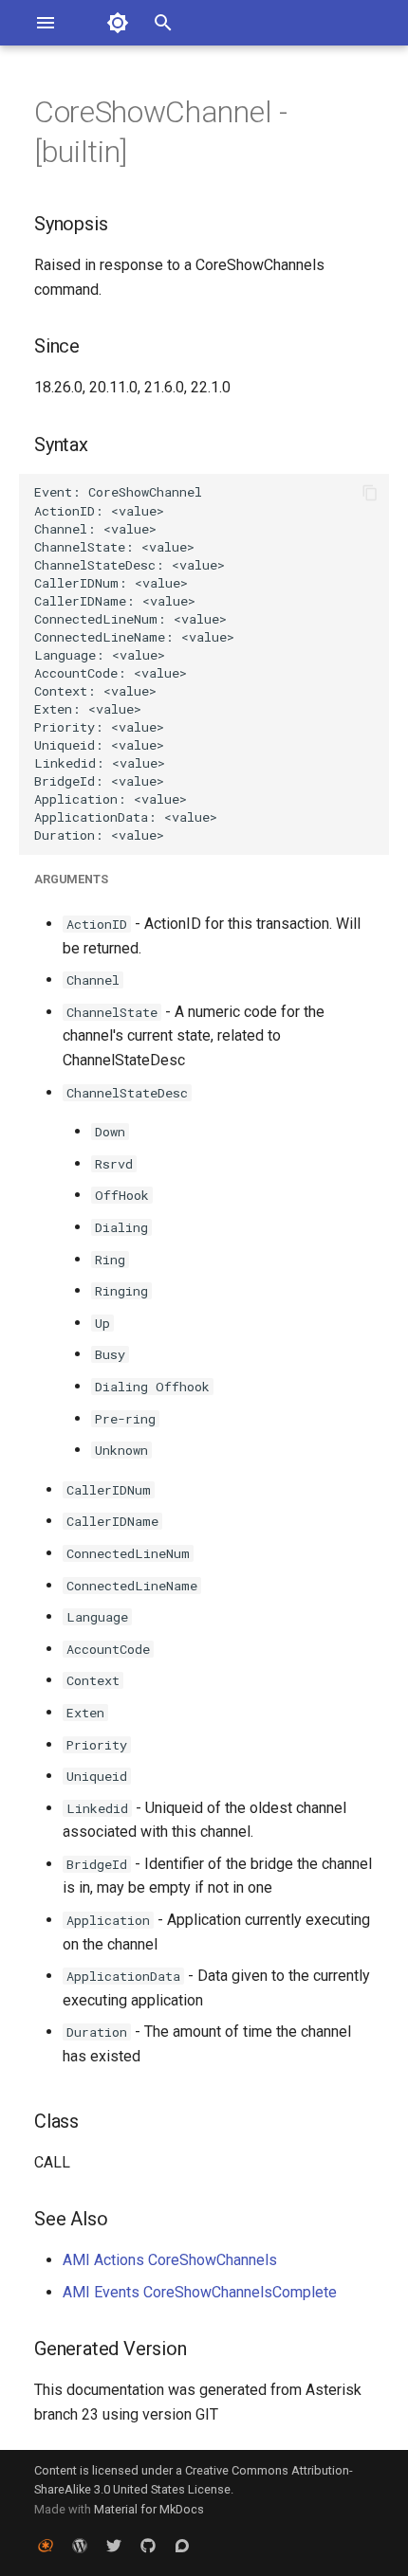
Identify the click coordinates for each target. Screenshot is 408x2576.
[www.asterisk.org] (46, 2546)
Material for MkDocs (149, 2509)
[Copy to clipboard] (370, 493)
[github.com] (148, 2546)
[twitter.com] (114, 2546)
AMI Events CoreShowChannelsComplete (200, 2292)
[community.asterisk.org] (182, 2546)
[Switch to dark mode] (118, 23)
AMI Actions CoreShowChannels (170, 2260)
